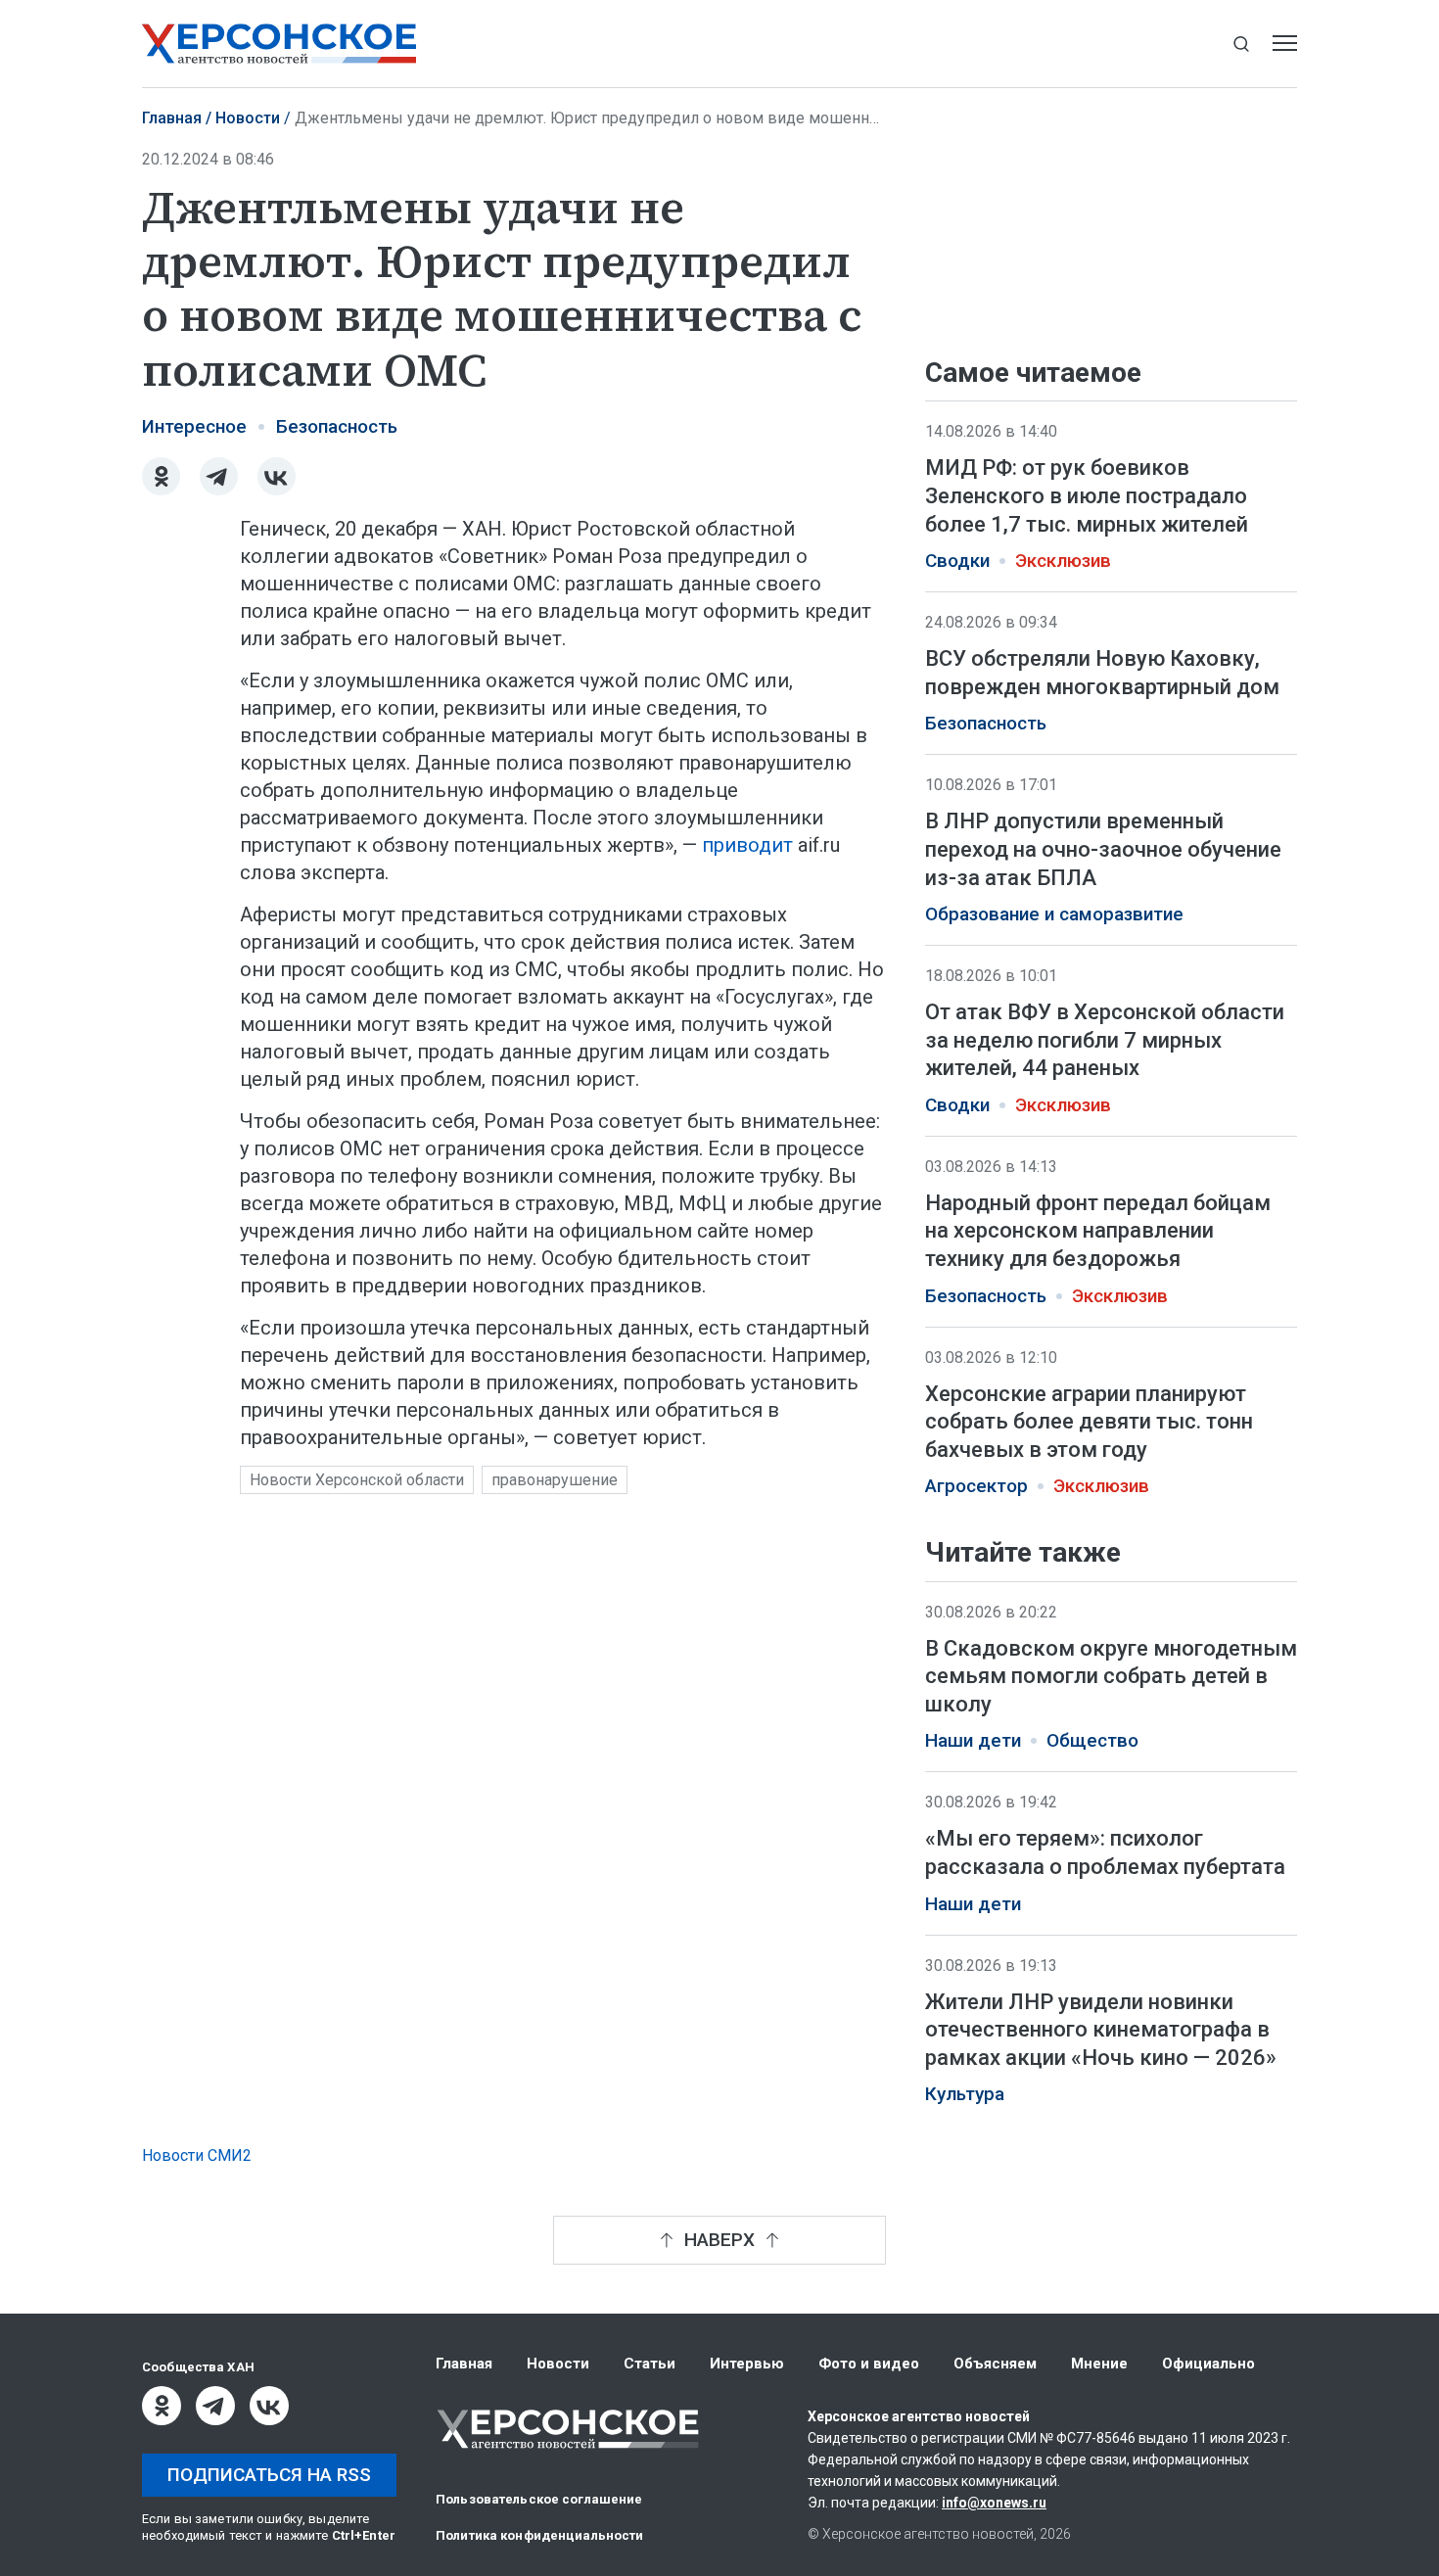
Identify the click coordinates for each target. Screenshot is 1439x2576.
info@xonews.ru (994, 2503)
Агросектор (976, 1486)
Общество (1092, 1742)
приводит (747, 845)
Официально (1208, 2364)
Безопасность (337, 427)
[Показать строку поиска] (1241, 44)
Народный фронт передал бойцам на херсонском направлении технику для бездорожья (1098, 1231)
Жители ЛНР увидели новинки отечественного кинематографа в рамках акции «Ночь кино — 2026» (1101, 2030)
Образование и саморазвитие (1054, 914)
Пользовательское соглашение (539, 2499)
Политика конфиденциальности (540, 2535)
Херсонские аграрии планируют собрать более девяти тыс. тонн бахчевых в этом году (1089, 1422)
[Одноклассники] (161, 476)
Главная (172, 118)
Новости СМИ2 (197, 2155)
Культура (965, 2095)
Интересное (194, 427)
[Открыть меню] (1285, 44)
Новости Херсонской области (357, 1480)
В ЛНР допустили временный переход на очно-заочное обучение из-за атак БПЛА (1103, 849)
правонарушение (555, 1480)
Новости (248, 118)
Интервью (747, 2364)
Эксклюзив (1063, 561)
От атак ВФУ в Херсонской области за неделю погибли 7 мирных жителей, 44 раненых (1105, 1040)
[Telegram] (219, 476)
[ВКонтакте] (277, 476)
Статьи (650, 2364)
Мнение (1099, 2364)
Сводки (957, 561)
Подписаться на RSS (269, 2475)
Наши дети (973, 1742)
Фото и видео (869, 2364)
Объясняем (995, 2364)
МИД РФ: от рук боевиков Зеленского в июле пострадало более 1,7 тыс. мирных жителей (1087, 495)
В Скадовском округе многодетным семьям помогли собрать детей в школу (1111, 1676)
